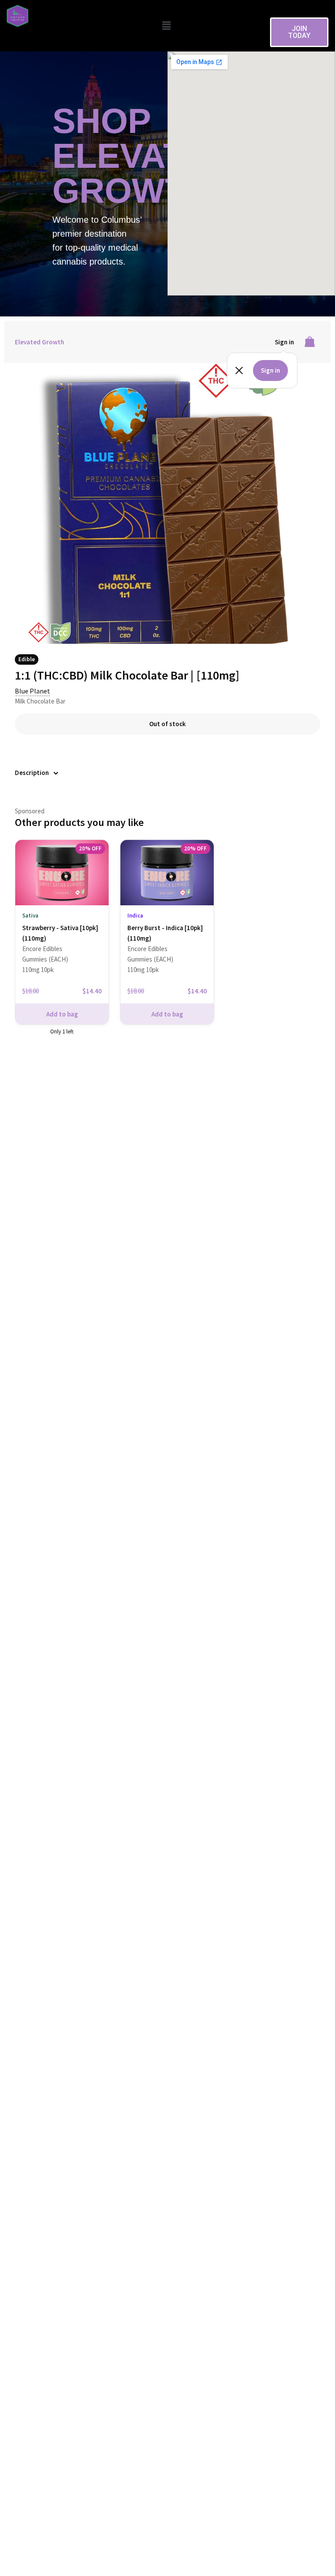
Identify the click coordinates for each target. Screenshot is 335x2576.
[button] (166, 25)
